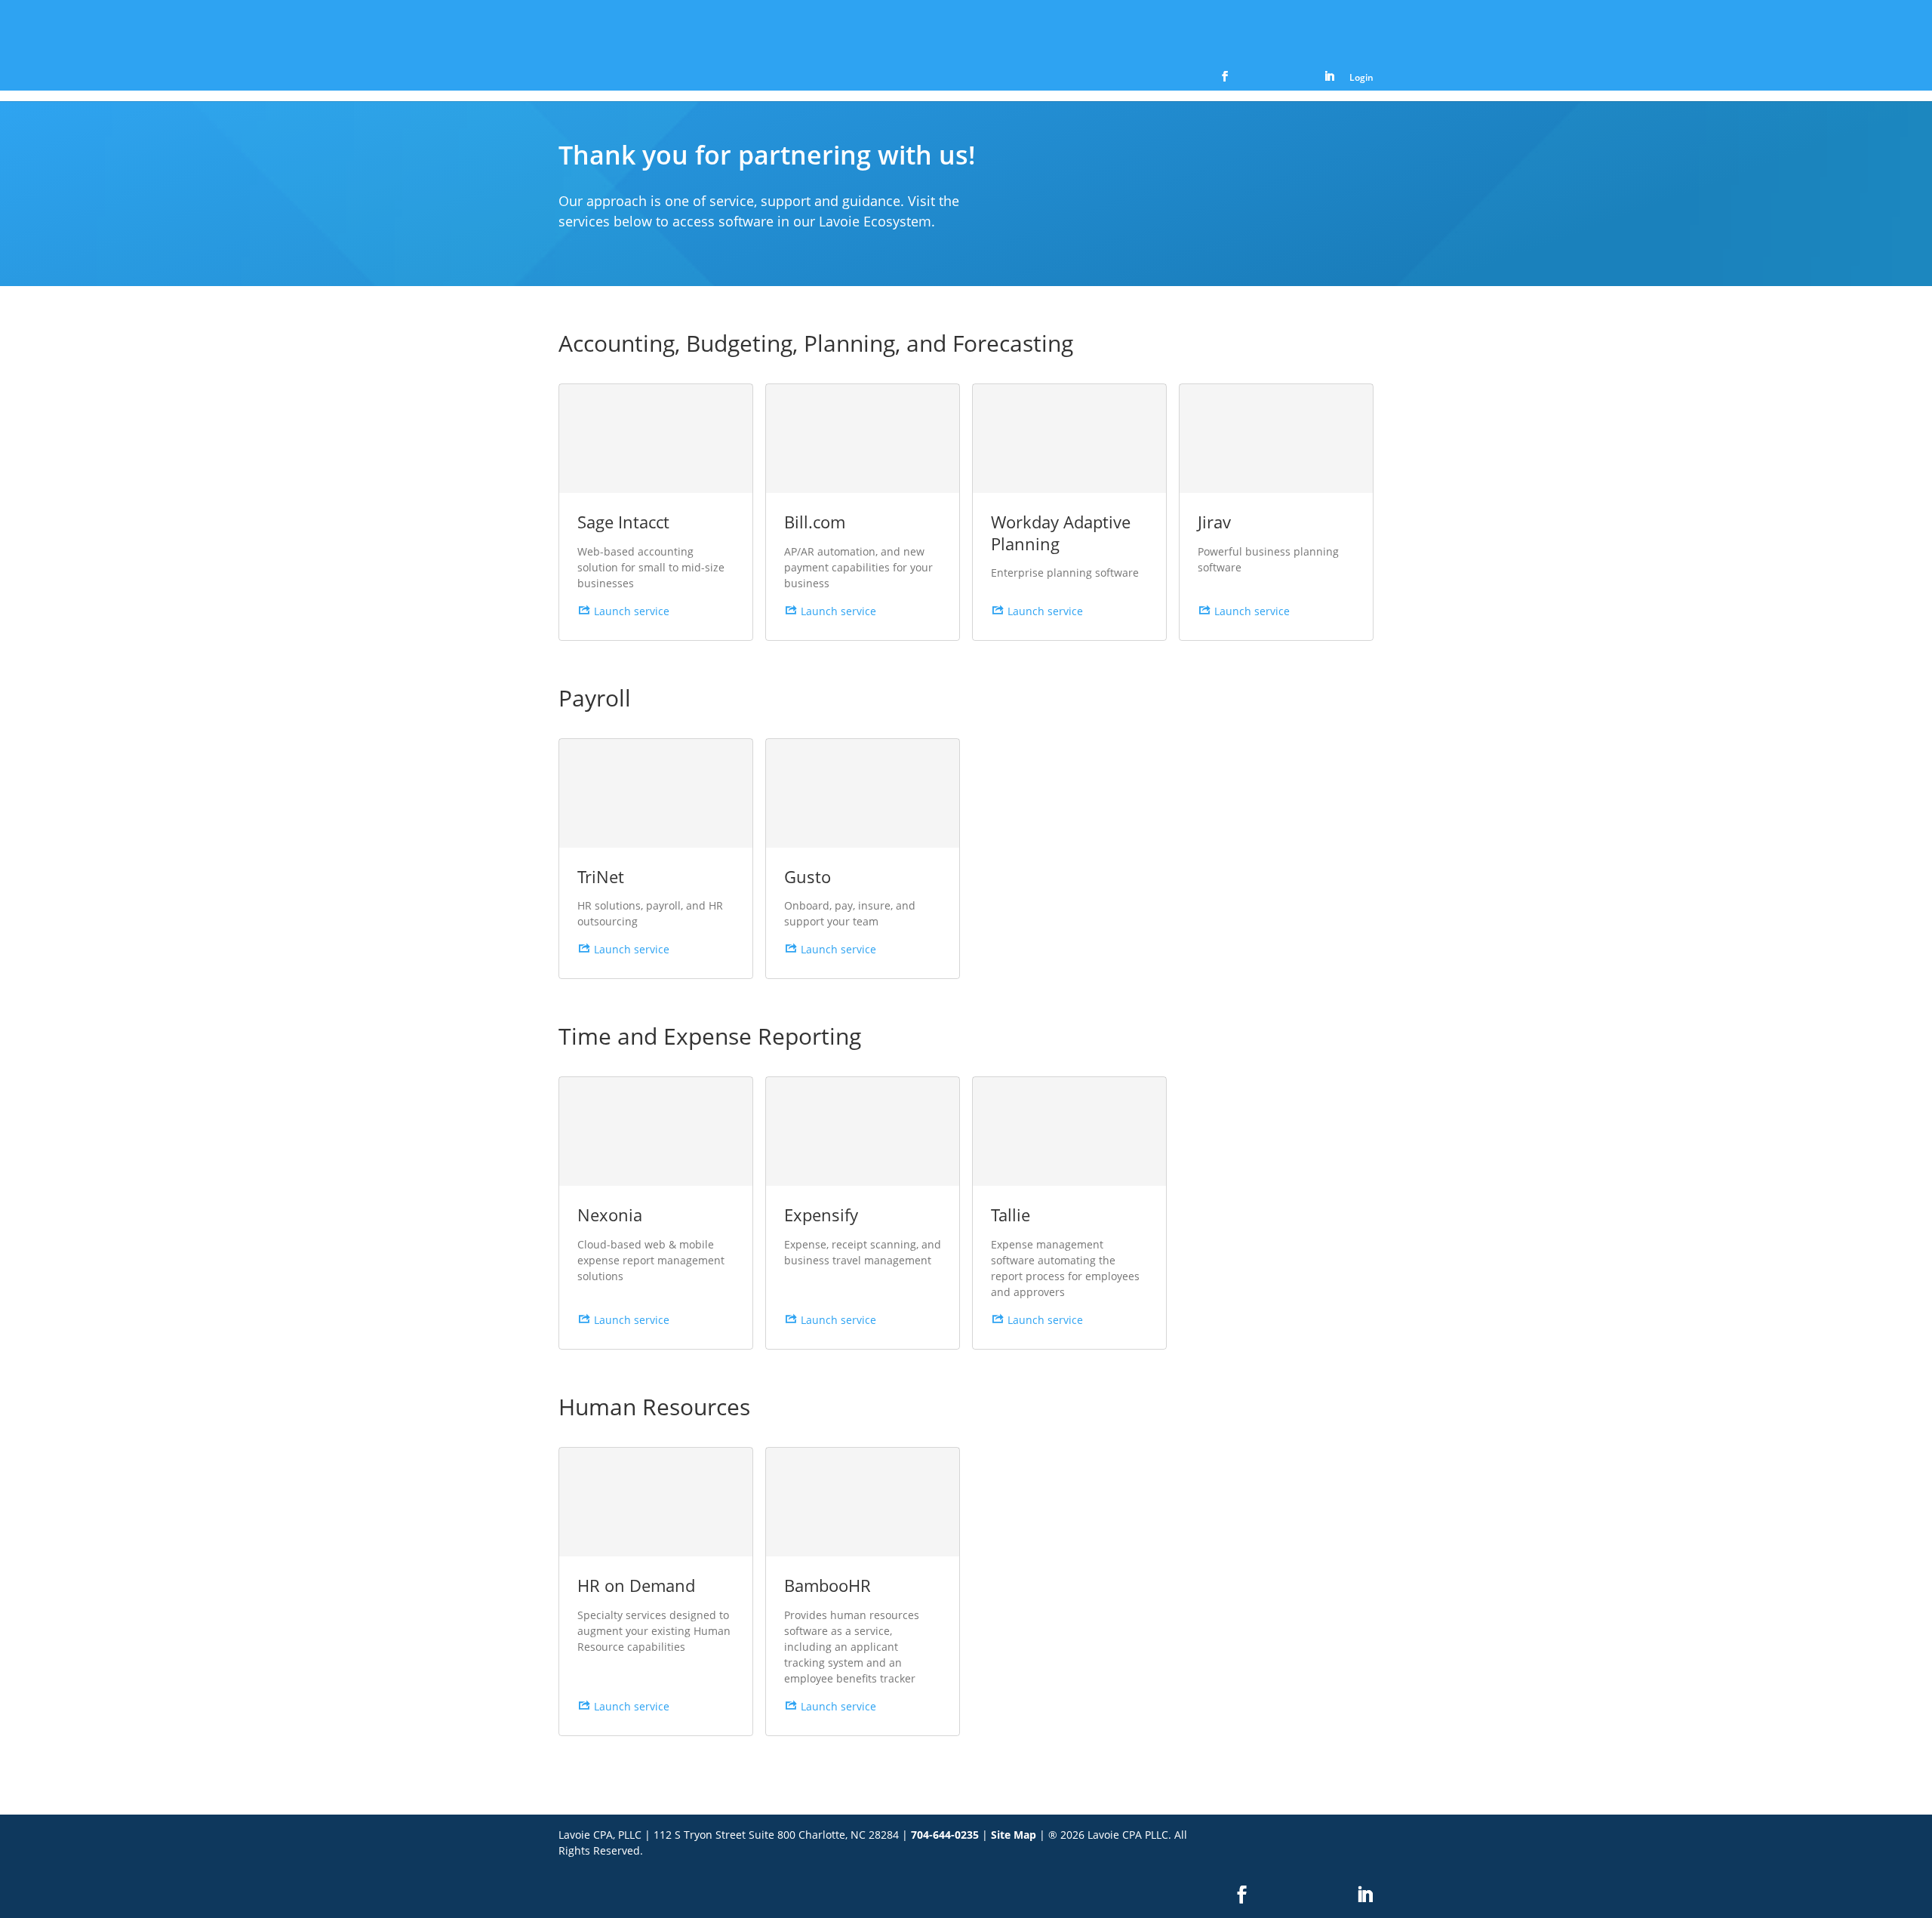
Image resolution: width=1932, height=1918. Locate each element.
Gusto (808, 876)
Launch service (632, 611)
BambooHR (828, 1585)
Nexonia (610, 1215)
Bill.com (815, 522)
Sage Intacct (623, 522)
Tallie (1011, 1215)
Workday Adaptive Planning (1061, 533)
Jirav (1214, 522)
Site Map (1014, 1835)
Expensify (821, 1215)
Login (1361, 79)
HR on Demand (636, 1585)
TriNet (601, 876)
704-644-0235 (945, 1835)
